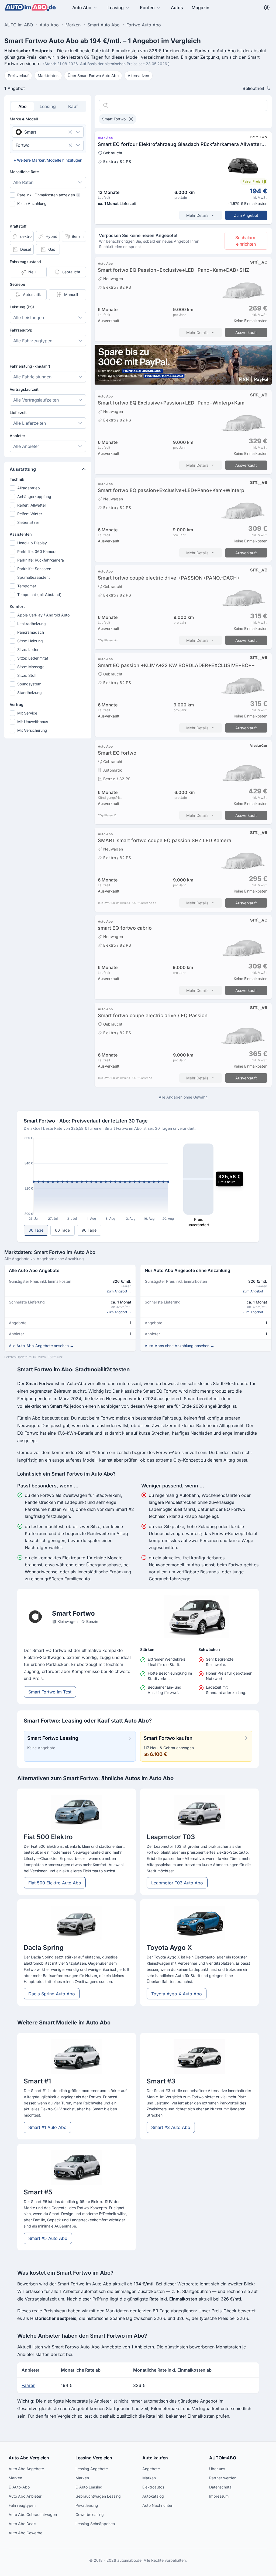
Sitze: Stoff (27, 675)
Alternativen (138, 76)
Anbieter (17, 436)
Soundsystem (29, 684)
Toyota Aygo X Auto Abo (177, 1994)
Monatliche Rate (24, 172)
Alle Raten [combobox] (23, 182)
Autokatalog (153, 2496)
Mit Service (27, 713)
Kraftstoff (18, 226)
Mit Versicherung (32, 730)
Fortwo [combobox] (23, 145)
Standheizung (30, 693)
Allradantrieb (29, 488)
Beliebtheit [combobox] (253, 88)
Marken (15, 2478)
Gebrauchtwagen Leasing (98, 2496)
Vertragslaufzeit (24, 389)
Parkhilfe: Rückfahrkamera (41, 560)
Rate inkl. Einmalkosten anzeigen (48, 195)
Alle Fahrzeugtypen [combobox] (33, 341)
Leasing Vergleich (94, 2458)
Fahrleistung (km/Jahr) (30, 366)
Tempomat (27, 586)
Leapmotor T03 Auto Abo (177, 1883)
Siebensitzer (28, 522)
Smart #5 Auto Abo (48, 2238)
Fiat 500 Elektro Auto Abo (55, 1883)
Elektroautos (153, 2487)
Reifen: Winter (30, 514)
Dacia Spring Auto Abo (52, 1994)
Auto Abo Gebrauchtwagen (33, 2514)
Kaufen (147, 8)
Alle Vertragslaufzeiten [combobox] (36, 400)
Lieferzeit (18, 412)
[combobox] (40, 132)
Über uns (217, 2469)
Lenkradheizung (32, 624)
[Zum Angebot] (183, 178)
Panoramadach (31, 632)
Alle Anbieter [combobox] (26, 446)
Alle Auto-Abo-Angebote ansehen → (41, 1346)
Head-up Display (32, 543)
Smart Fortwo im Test (50, 1692)
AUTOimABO (223, 2458)
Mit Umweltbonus (33, 722)
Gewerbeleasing (90, 2514)
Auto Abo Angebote (26, 2469)
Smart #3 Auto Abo (171, 2127)
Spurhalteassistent (34, 577)
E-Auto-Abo (19, 2487)
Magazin (201, 8)
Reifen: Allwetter (32, 505)
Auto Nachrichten (158, 2505)
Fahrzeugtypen (22, 2505)
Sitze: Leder (28, 649)
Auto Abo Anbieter (25, 2496)
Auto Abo (82, 8)
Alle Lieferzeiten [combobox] (30, 423)
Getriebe (17, 284)
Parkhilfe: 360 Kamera (37, 551)
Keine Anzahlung (32, 203)
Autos (177, 8)
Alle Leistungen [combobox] (29, 318)
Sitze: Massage (31, 667)
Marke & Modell (24, 119)
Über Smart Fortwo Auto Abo (93, 76)
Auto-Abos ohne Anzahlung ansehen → (180, 1346)
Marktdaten (48, 76)
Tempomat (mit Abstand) (39, 595)
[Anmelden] (267, 8)
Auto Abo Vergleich (29, 2458)
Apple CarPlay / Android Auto (43, 615)
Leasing (116, 8)
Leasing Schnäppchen (95, 2524)
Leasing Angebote (92, 2469)
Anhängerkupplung (34, 496)
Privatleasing (87, 2505)
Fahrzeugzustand (25, 262)
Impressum (219, 2496)
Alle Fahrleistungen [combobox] (32, 377)
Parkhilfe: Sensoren (34, 569)
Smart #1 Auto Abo (47, 2127)
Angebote (151, 2469)
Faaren (28, 2385)
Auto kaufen (155, 2458)
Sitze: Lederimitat (33, 658)
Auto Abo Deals (22, 2524)
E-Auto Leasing (89, 2487)
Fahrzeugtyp (21, 330)
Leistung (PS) (22, 307)
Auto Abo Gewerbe (25, 2533)
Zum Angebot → (119, 1291)
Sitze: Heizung (30, 641)
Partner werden (223, 2478)
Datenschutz (220, 2487)
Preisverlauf (18, 76)
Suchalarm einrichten (246, 241)
